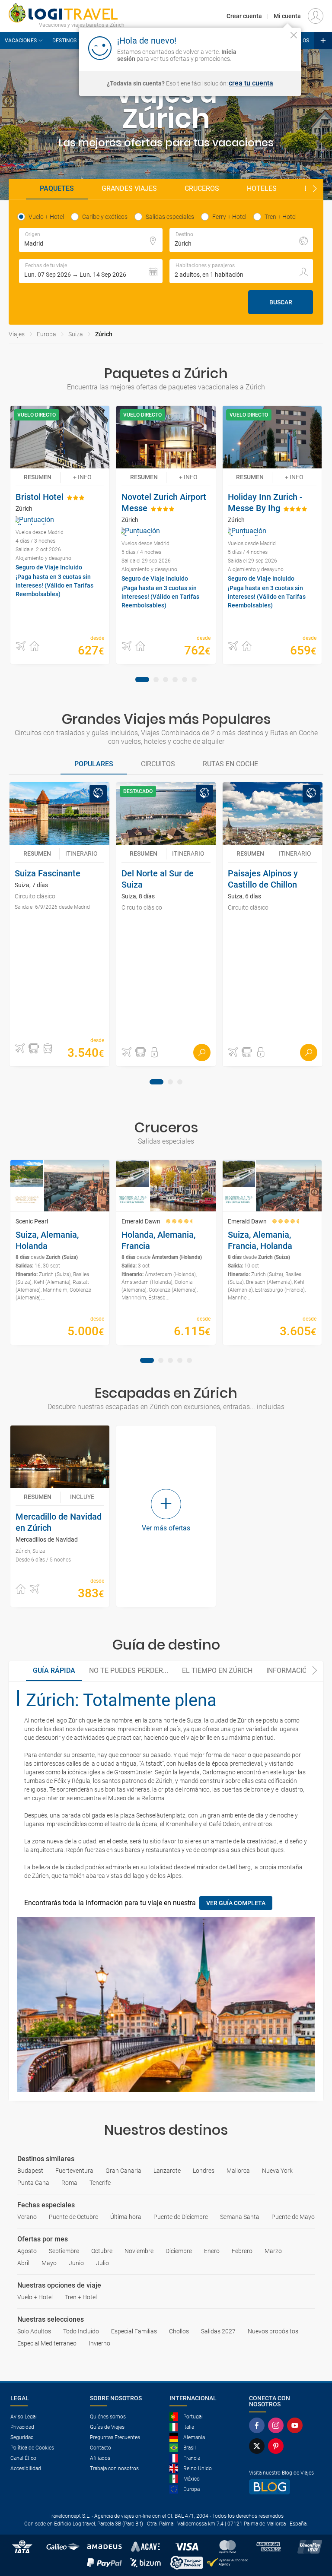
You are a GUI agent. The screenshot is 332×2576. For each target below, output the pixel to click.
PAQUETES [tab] (57, 188)
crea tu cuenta (251, 83)
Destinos (64, 41)
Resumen (38, 477)
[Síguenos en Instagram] (278, 2425)
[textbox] (91, 240)
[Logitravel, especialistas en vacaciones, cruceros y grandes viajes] (67, 13)
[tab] (142, 680)
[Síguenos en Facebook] (259, 2425)
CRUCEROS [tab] (202, 188)
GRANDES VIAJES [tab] (129, 188)
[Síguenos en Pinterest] (278, 2446)
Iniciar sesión (267, 47)
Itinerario (81, 853)
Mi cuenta (287, 16)
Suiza (76, 334)
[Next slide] (315, 189)
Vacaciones (21, 41)
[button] (91, 271)
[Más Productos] (323, 41)
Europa (46, 334)
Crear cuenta (244, 16)
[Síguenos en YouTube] (297, 2425)
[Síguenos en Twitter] (259, 2446)
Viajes (17, 334)
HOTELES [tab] (262, 188)
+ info (82, 477)
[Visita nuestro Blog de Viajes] (285, 2487)
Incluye (82, 1497)
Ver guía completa (236, 1903)
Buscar (281, 302)
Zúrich (104, 334)
